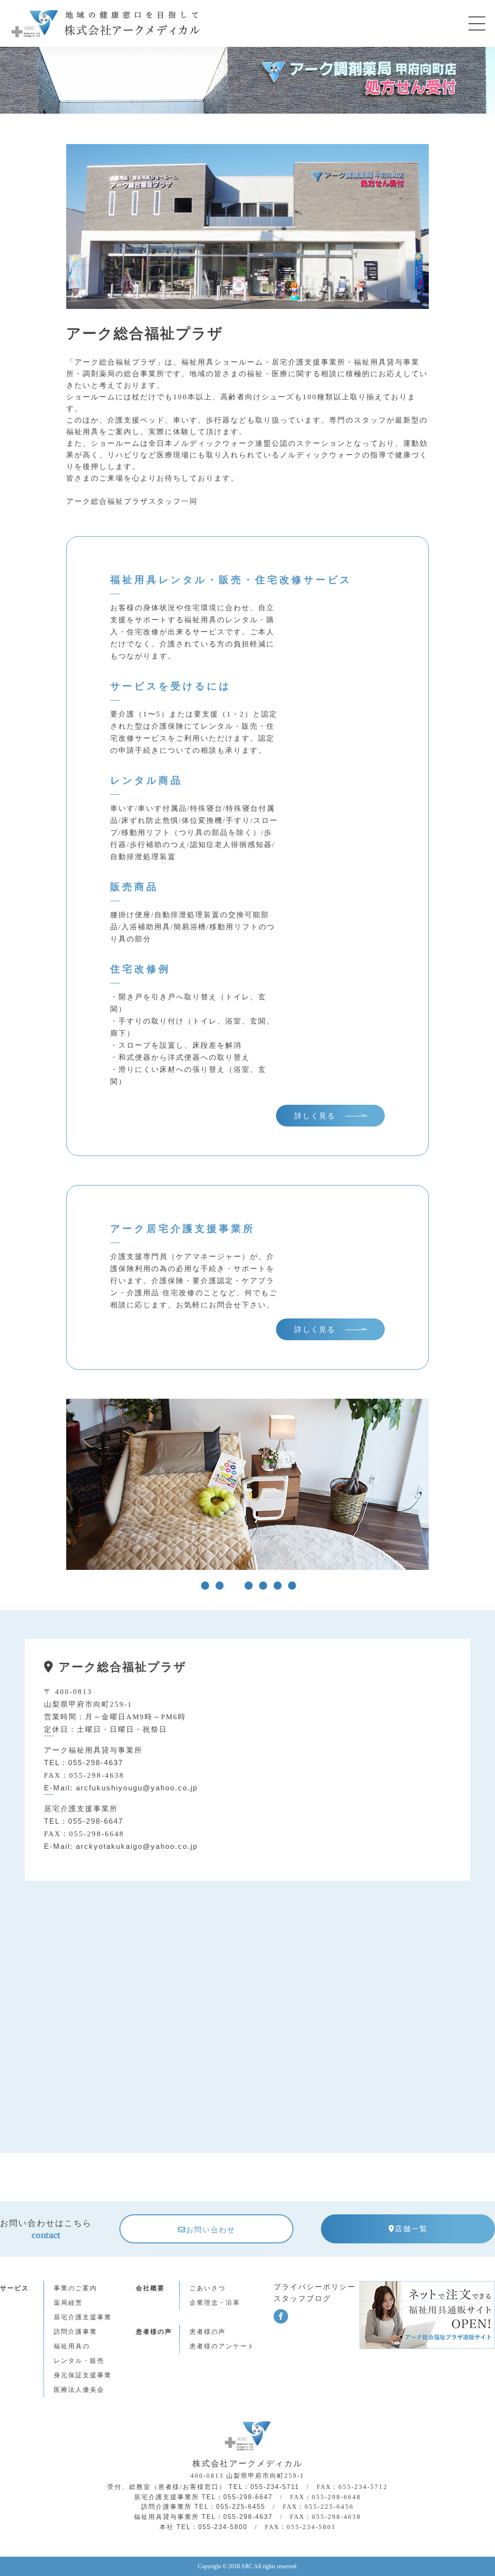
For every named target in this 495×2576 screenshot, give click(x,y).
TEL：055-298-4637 (84, 1763)
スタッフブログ (302, 2298)
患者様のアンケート (222, 2346)
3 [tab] (233, 1586)
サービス (15, 2288)
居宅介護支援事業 (83, 2317)
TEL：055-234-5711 (264, 2487)
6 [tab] (277, 1586)
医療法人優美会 (79, 2390)
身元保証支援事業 (83, 2375)
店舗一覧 (411, 2229)
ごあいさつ (208, 2288)
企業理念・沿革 (215, 2303)
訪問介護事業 (75, 2332)
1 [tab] (204, 1586)
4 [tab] (247, 1586)
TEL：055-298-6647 (84, 1821)
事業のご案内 (75, 2288)
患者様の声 (208, 2332)
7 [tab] (291, 1586)
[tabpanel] (247, 1489)
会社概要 (150, 2288)
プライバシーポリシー (315, 2287)
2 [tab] (218, 1586)
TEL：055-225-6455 (230, 2507)
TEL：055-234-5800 (212, 2527)
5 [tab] (262, 1586)
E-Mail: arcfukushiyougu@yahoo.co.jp (121, 1788)
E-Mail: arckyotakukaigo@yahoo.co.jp (121, 1846)
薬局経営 (68, 2303)
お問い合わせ (211, 2230)
